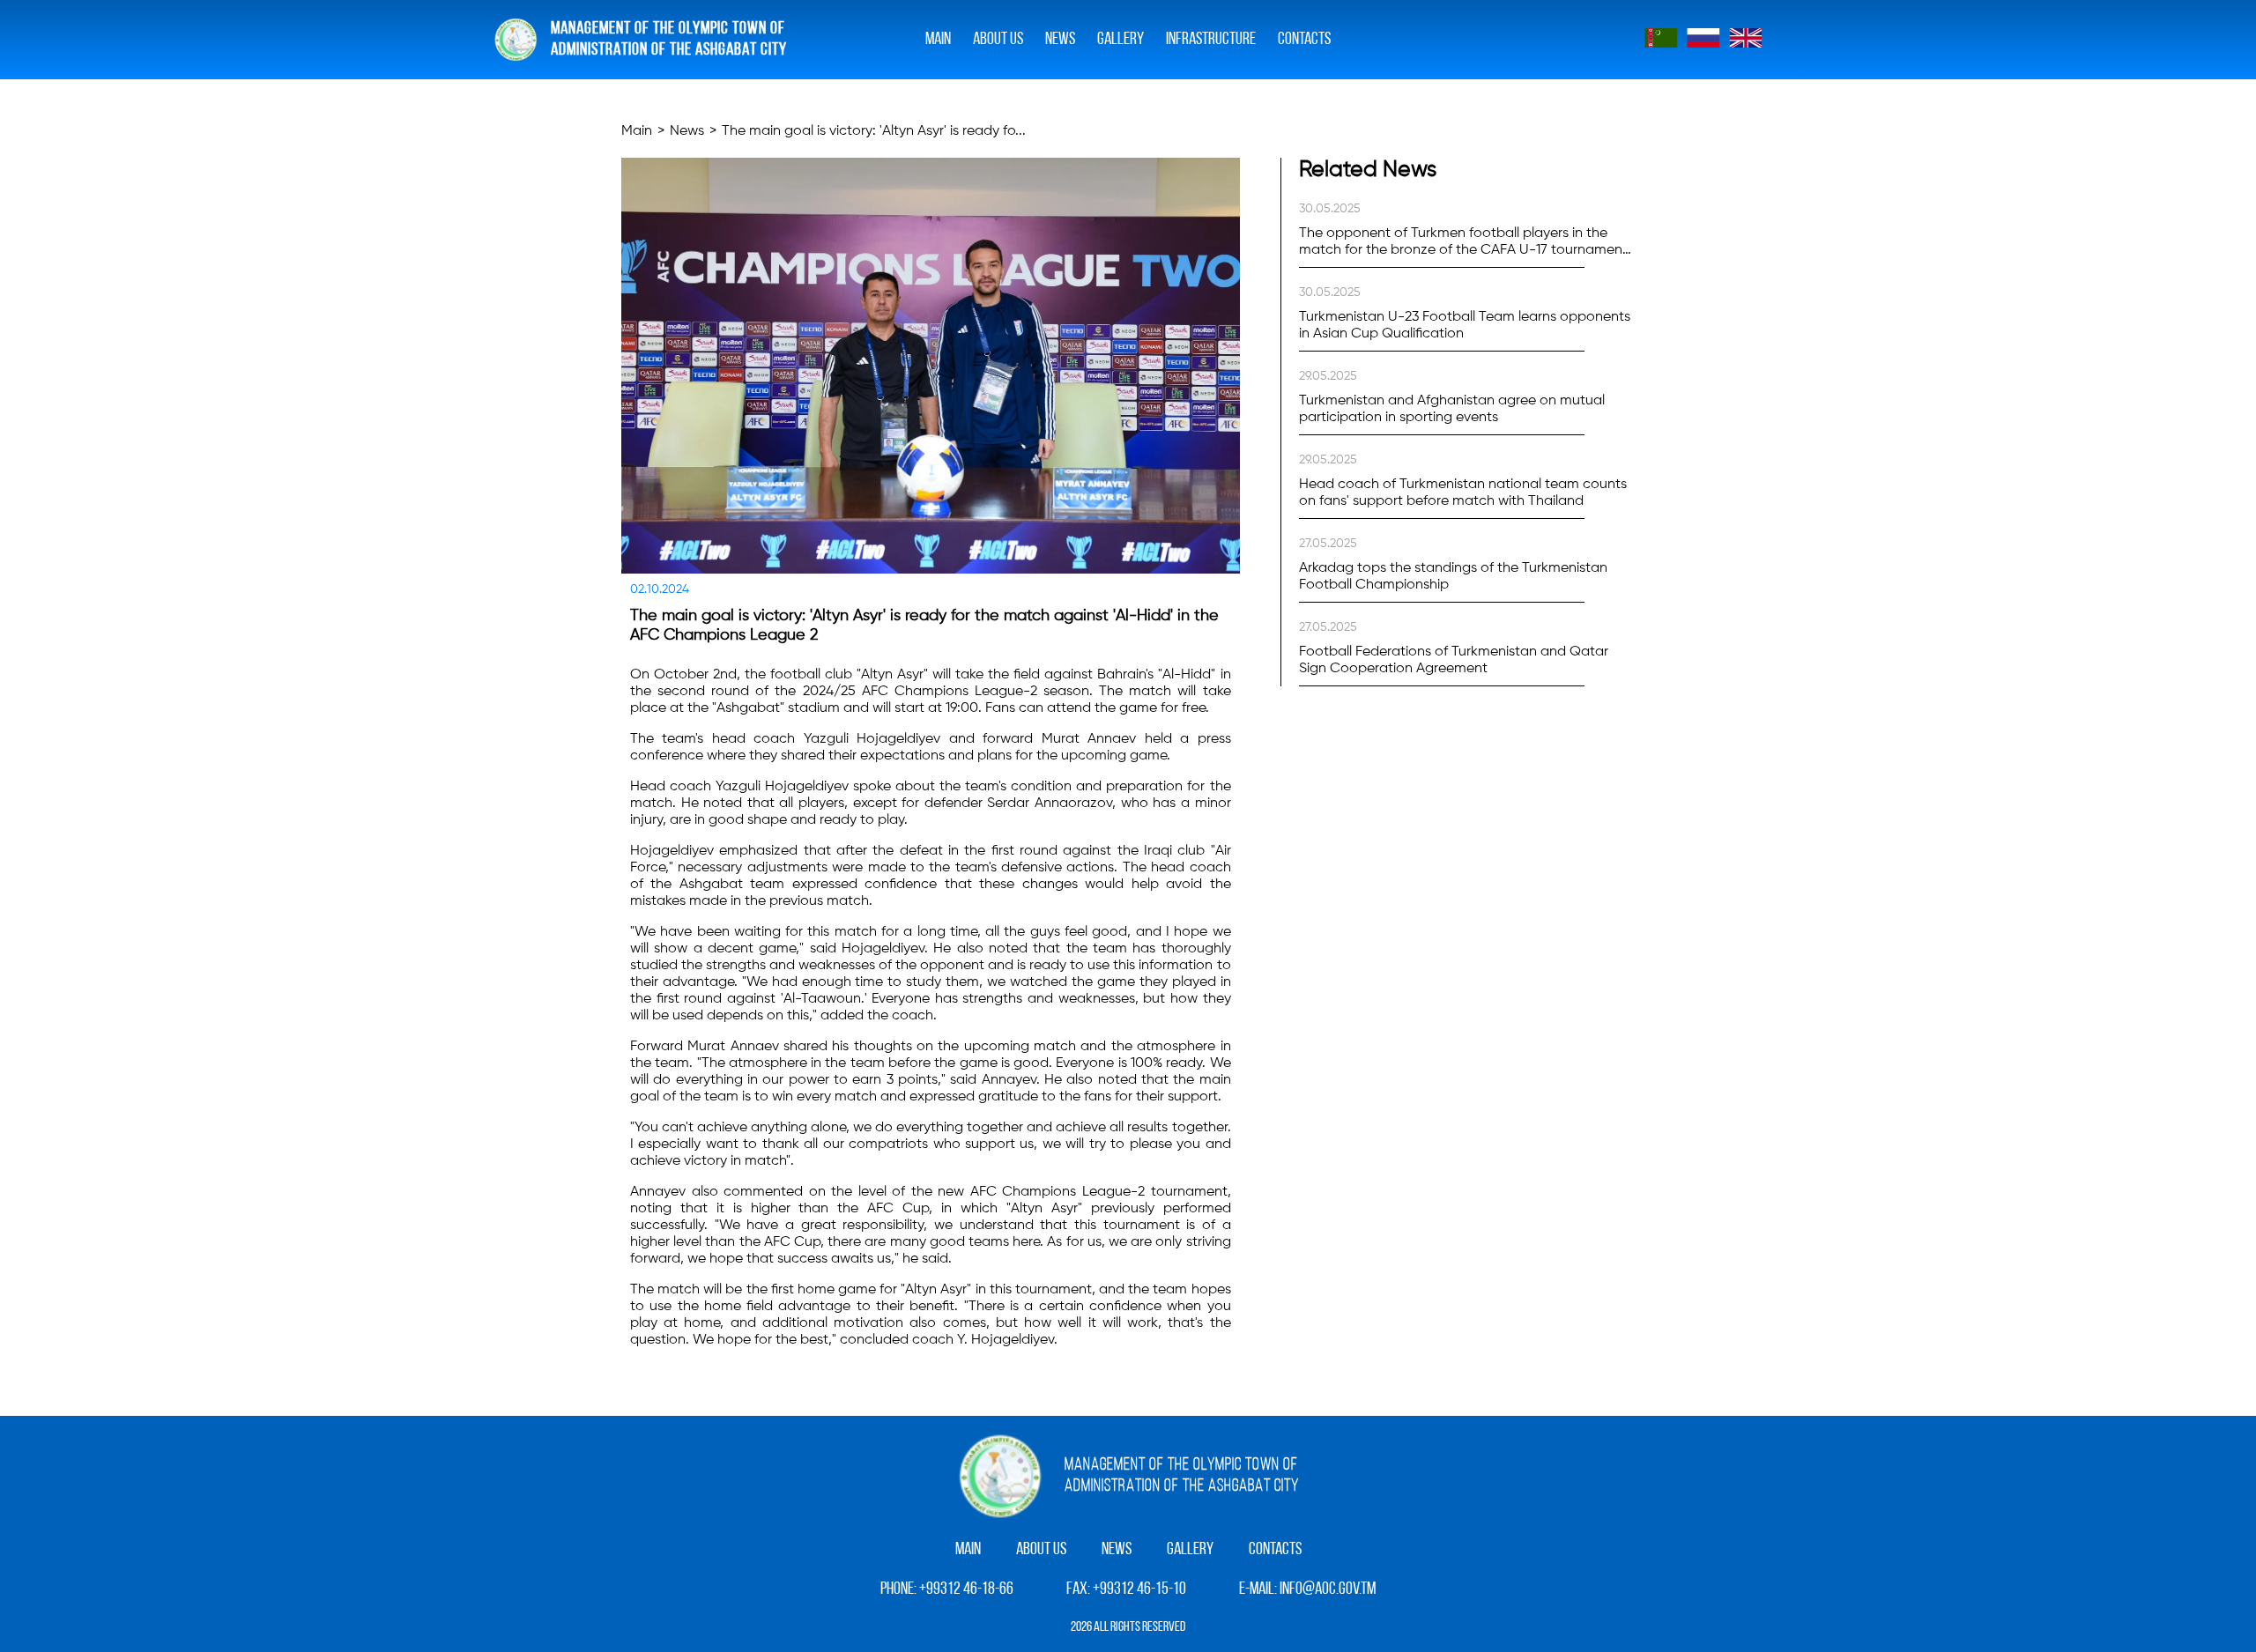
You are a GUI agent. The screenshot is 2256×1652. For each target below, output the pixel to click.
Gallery (1190, 1550)
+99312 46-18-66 (966, 1589)
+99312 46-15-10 (1139, 1589)
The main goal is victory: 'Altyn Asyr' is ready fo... (874, 131)
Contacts (1304, 40)
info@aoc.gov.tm (1328, 1589)
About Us (998, 40)
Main (938, 40)
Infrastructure (1211, 40)
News (1060, 40)
